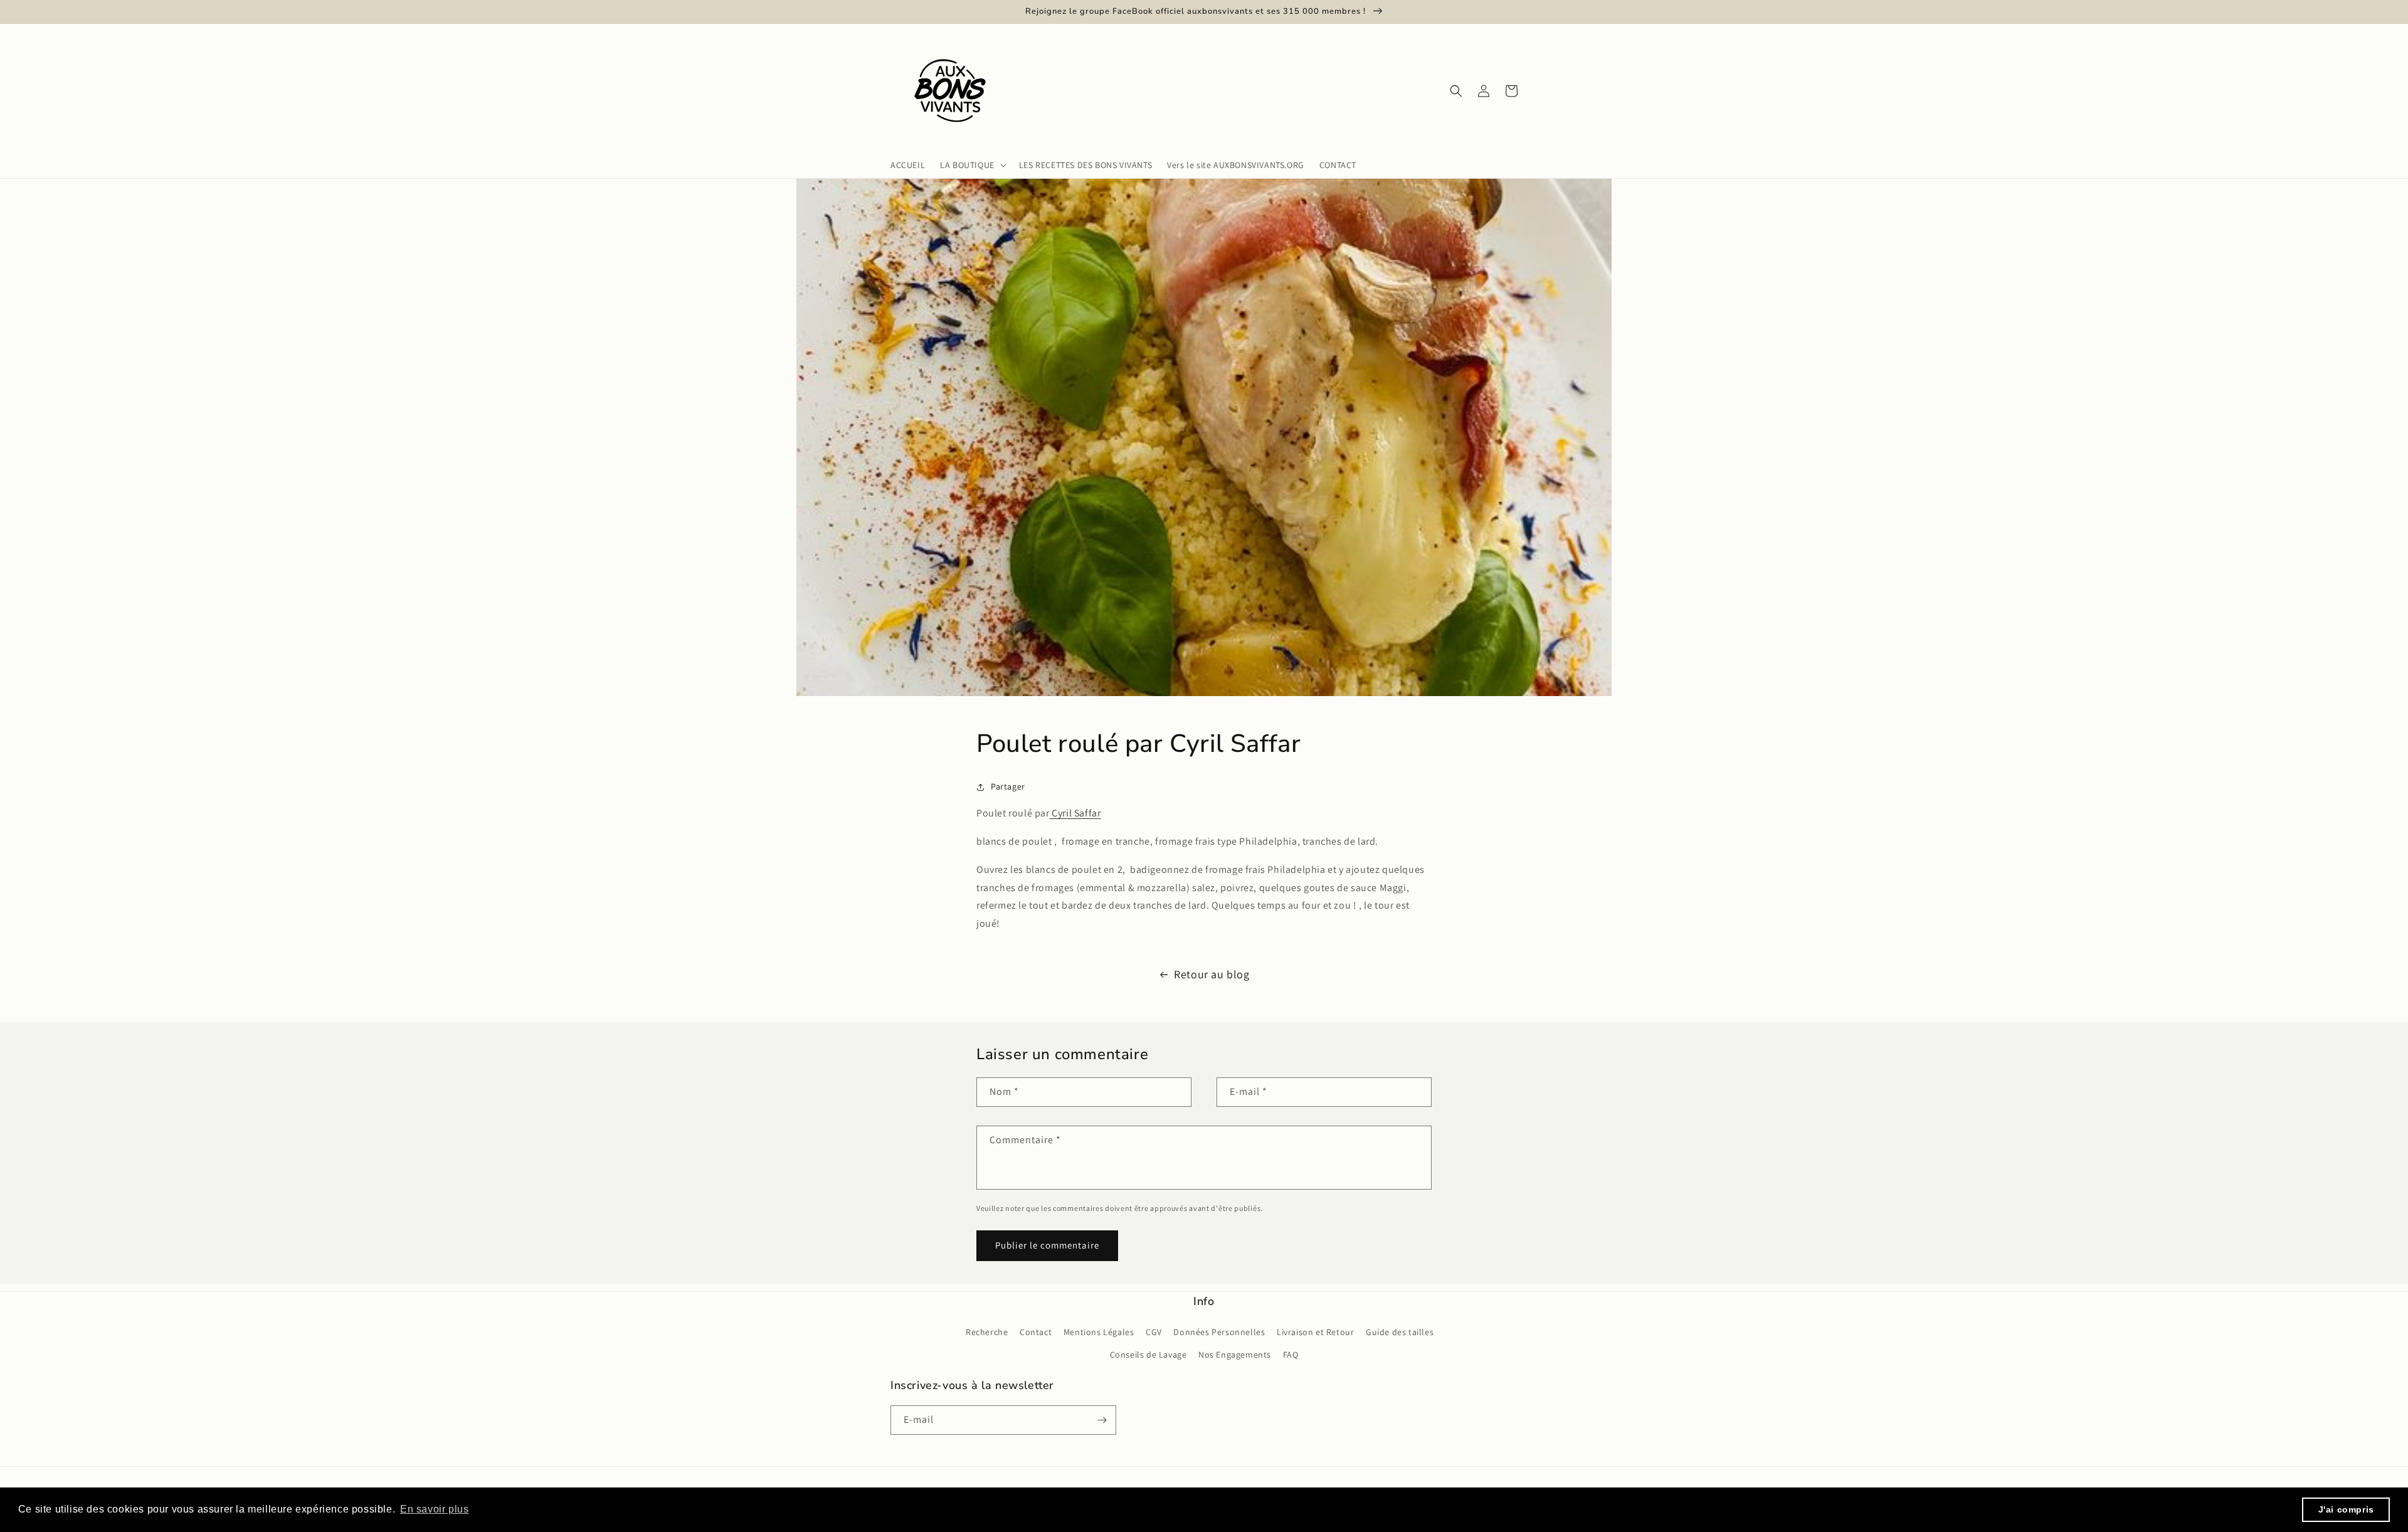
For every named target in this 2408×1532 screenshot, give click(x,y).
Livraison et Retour (1315, 1332)
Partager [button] (1008, 786)
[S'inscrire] (1102, 1420)
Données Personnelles (1219, 1332)
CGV (1154, 1332)
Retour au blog (1212, 974)
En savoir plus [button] (434, 1509)
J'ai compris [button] (2346, 1509)
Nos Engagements (1235, 1355)
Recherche (987, 1332)
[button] (972, 165)
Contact (1036, 1332)
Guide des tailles (1400, 1332)
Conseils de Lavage (1149, 1355)
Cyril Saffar (1075, 813)
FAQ (1291, 1355)
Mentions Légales (1099, 1332)
